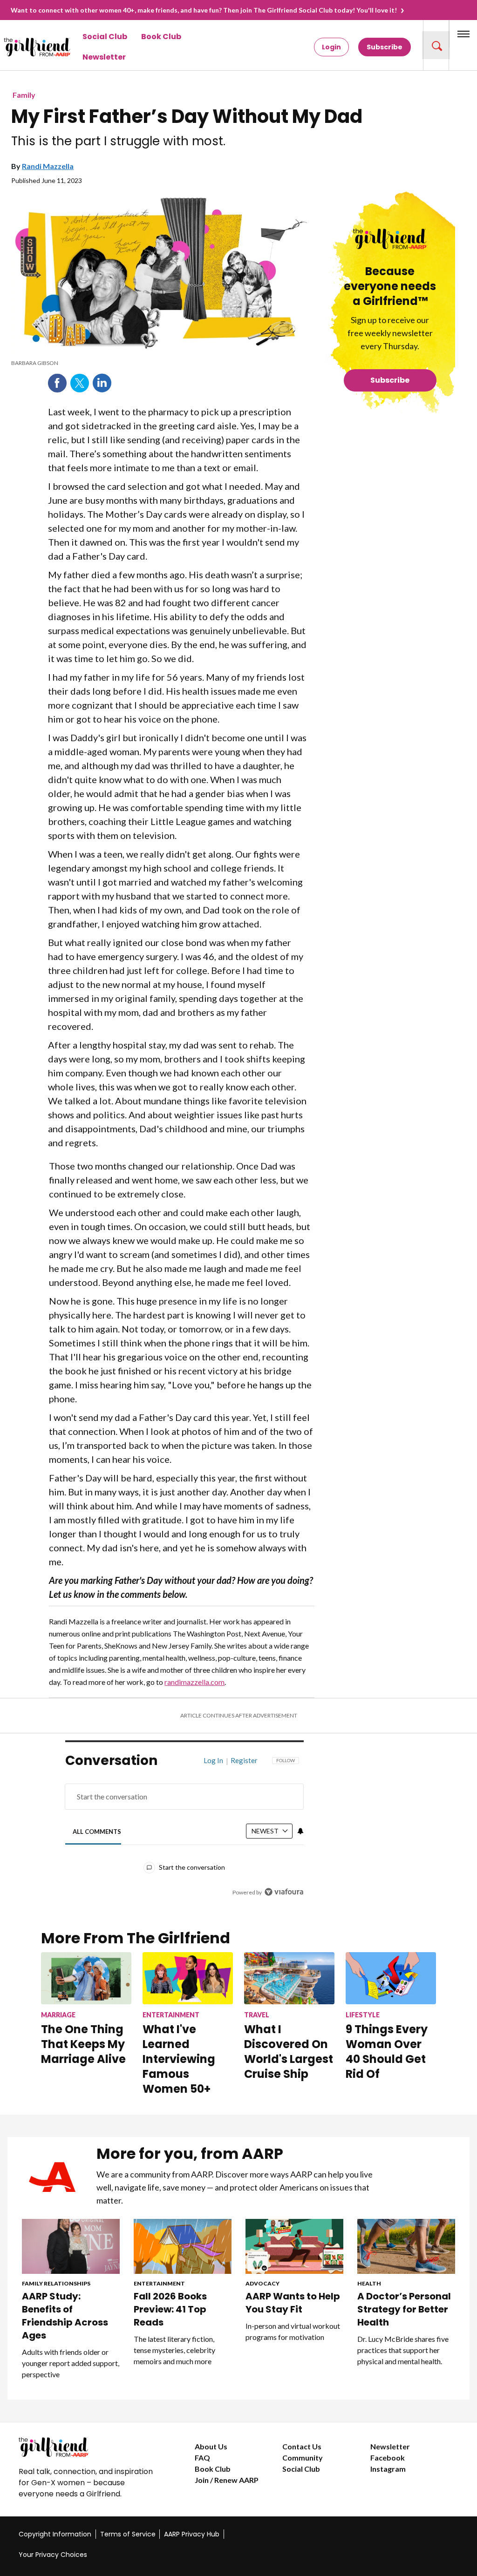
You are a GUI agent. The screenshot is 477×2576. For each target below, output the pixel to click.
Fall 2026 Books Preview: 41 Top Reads (170, 2309)
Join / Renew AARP (227, 2480)
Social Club (105, 37)
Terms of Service (128, 2534)
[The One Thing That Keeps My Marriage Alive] (86, 1978)
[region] (184, 1833)
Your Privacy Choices (53, 2555)
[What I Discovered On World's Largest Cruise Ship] (289, 1978)
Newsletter (104, 57)
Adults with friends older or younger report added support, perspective (71, 2363)
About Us (211, 2446)
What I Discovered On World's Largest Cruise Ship (289, 2052)
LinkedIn (102, 383)
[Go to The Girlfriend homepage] (21, 47)
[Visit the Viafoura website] (284, 1892)
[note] (159, 363)
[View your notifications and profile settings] (300, 1831)
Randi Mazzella (48, 166)
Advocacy (262, 2283)
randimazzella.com (194, 1682)
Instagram (388, 2469)
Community (303, 2458)
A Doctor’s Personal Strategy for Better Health (404, 2309)
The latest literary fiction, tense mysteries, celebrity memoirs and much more (174, 2350)
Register (244, 1760)
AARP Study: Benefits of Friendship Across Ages (65, 2316)
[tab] (97, 1831)
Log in (213, 1760)
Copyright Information (55, 2534)
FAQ (202, 2458)
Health (369, 2283)
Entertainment (159, 2283)
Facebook (57, 383)
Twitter (80, 383)
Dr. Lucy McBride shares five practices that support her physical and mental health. (403, 2350)
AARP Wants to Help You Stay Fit (293, 2303)
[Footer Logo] (88, 2447)
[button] (436, 45)
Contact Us (302, 2446)
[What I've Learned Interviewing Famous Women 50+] (188, 1978)
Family (24, 95)
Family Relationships (56, 2283)
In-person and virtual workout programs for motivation (293, 2331)
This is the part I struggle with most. (118, 141)
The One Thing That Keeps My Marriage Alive (83, 2044)
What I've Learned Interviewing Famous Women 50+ (179, 2059)
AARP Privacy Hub (192, 2534)
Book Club (161, 37)
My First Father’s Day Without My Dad (187, 116)
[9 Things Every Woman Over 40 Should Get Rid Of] (391, 1978)
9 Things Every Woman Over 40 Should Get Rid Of (387, 2052)
